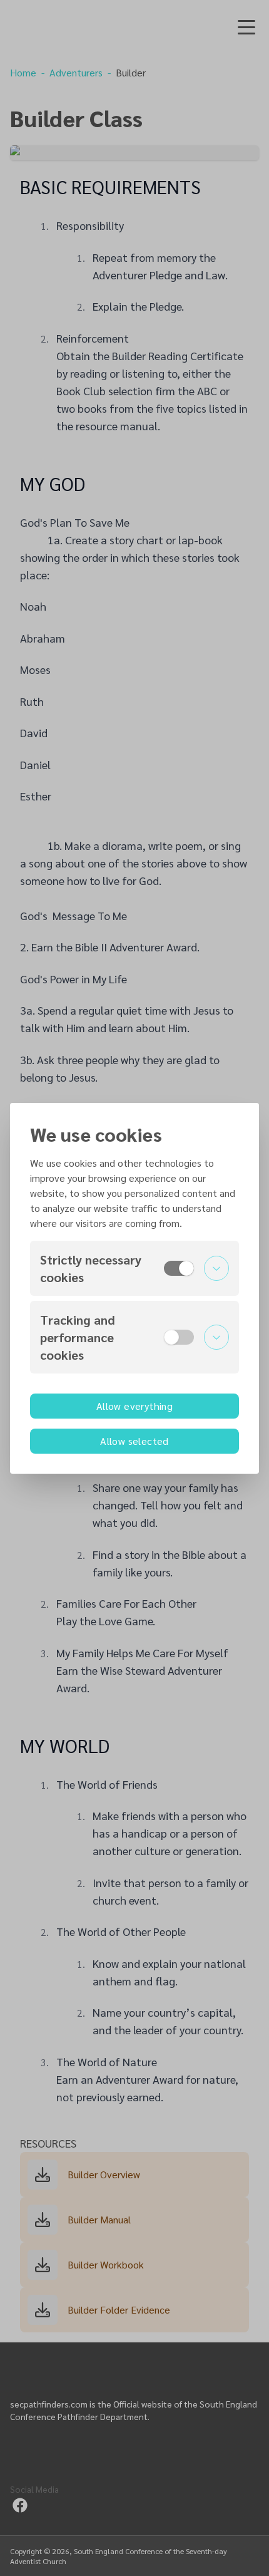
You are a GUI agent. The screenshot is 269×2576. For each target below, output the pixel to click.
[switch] (179, 1268)
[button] (134, 1268)
